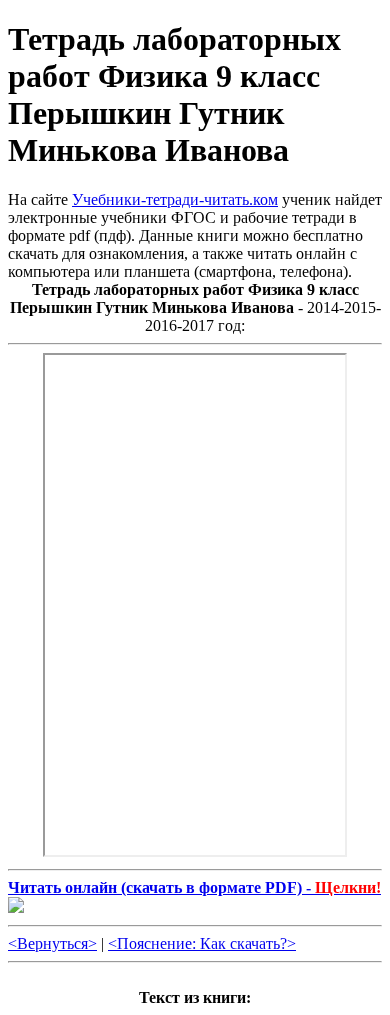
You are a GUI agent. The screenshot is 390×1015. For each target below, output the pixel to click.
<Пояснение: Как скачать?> (202, 943)
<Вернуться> (52, 943)
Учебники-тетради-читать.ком (175, 199)
